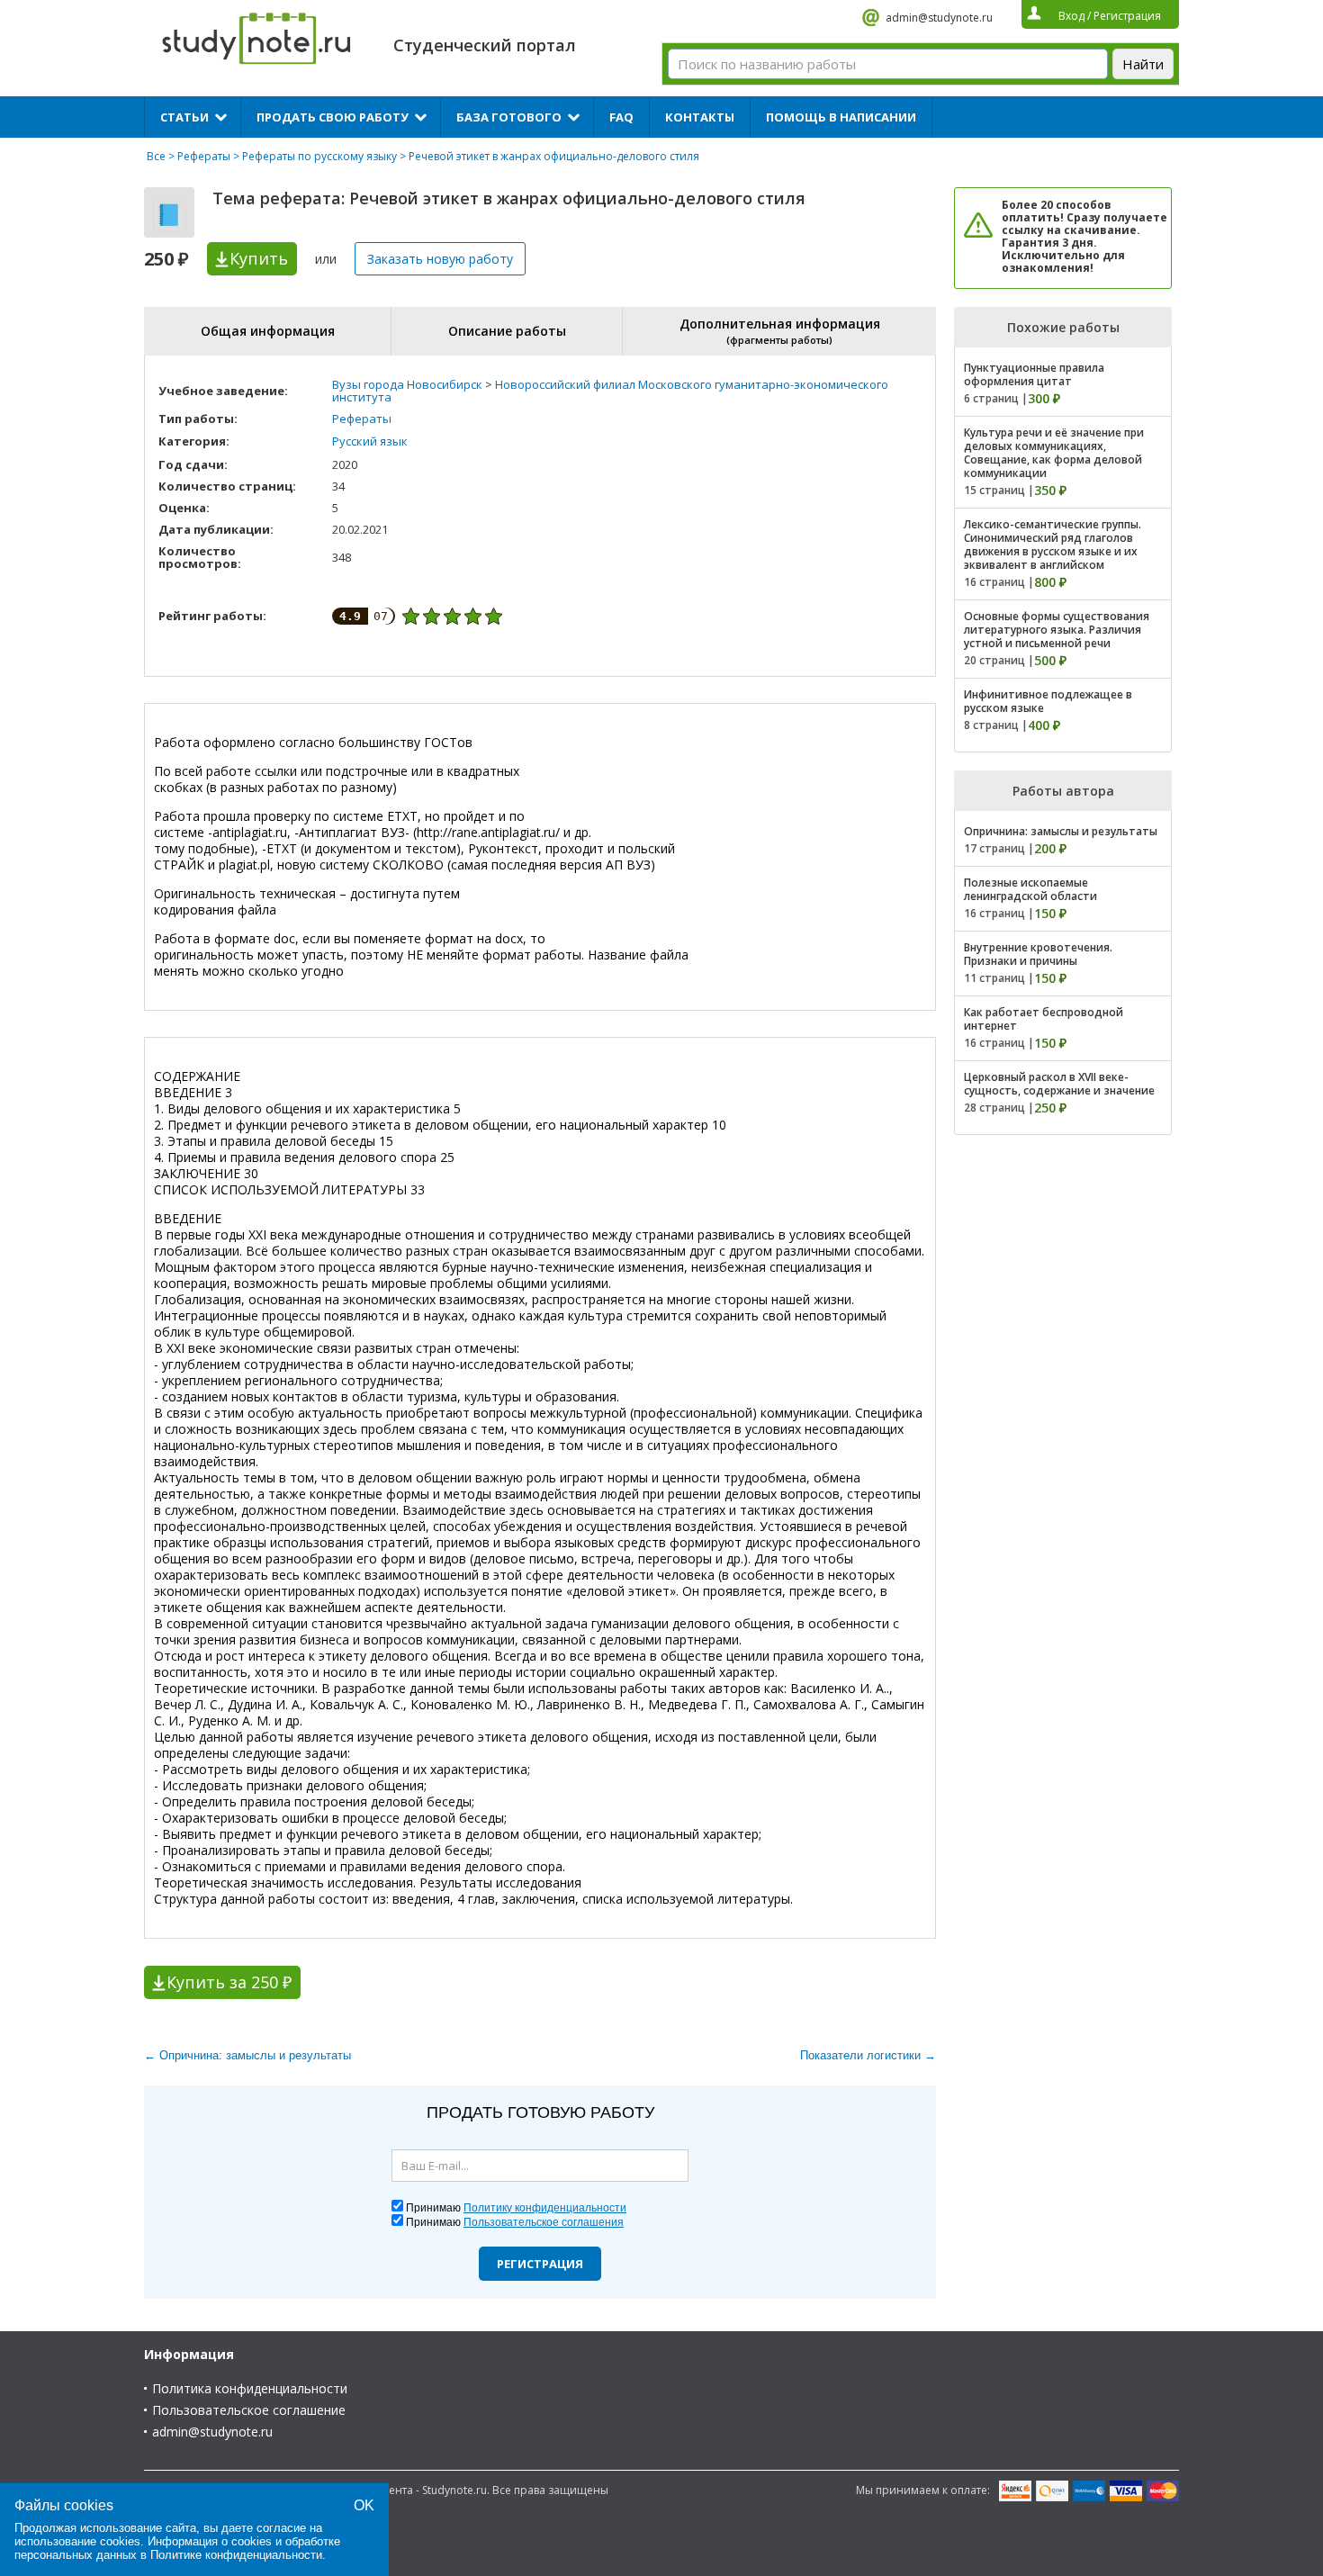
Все (156, 156)
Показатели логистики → (868, 2055)
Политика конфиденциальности (250, 2388)
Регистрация (540, 2264)
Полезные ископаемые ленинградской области (1030, 889)
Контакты (700, 117)
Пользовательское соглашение (249, 2410)
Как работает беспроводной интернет (1044, 1019)
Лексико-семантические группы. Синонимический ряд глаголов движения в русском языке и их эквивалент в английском (1053, 545)
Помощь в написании (841, 117)
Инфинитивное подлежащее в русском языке (1048, 701)
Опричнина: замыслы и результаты (1061, 831)
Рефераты (204, 156)
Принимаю (516, 2208)
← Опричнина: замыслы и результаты (247, 2055)
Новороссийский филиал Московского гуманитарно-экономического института (610, 391)
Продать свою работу (333, 117)
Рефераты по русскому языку (319, 156)
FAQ (621, 117)
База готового (509, 117)
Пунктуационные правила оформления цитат (1034, 374)
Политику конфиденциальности (545, 2208)
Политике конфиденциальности (236, 2555)
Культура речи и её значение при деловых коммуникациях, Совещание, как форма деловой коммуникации (1054, 453)
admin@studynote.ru (939, 18)
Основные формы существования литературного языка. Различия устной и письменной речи (1057, 630)
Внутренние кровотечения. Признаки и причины (1038, 954)
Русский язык (370, 441)
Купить (259, 258)
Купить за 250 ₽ (229, 1982)
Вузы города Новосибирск (407, 384)
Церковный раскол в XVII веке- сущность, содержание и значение (1059, 1084)
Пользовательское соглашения (544, 2222)
